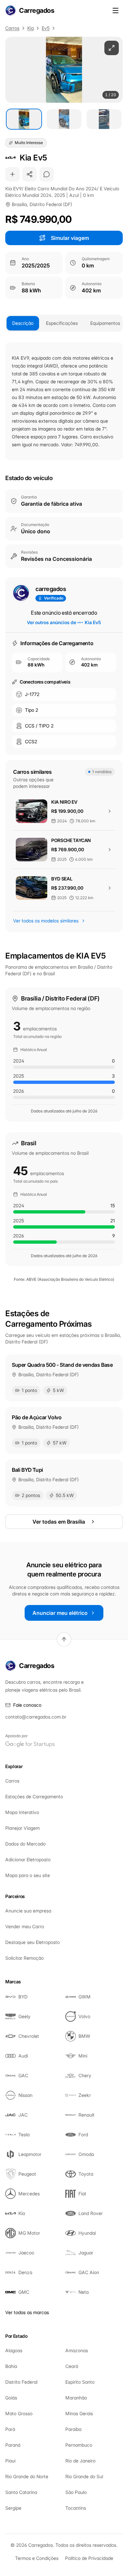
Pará (10, 2429)
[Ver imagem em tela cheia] (112, 48)
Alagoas (14, 2350)
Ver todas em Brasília (59, 1522)
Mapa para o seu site (28, 1875)
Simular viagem (70, 238)
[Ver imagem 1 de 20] (24, 119)
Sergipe (13, 2508)
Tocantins (76, 2508)
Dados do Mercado (25, 1844)
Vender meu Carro (25, 1926)
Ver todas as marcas (27, 2312)
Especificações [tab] (62, 323)
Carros (12, 28)
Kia (31, 28)
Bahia (11, 2366)
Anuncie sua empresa (28, 1911)
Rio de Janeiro (80, 2461)
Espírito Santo (80, 2382)
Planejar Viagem (22, 1828)
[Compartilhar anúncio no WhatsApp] (47, 174)
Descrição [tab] (23, 323)
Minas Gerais (79, 2413)
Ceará (72, 2366)
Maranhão (76, 2398)
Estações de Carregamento (34, 1796)
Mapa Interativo (22, 1812)
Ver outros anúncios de (64, 622)
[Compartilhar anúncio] (30, 174)
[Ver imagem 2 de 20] (64, 119)
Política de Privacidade (89, 2558)
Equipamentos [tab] (105, 323)
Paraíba (73, 2429)
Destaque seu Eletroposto (32, 1942)
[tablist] (64, 323)
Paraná (13, 2445)
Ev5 (46, 28)
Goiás (11, 2398)
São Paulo (76, 2492)
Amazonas (77, 2350)
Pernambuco (79, 2445)
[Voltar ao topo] (64, 1639)
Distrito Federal (21, 2382)
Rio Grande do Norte (27, 2476)
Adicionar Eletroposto (28, 1859)
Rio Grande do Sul (84, 2476)
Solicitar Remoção (24, 1958)
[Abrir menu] (116, 11)
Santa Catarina (21, 2492)
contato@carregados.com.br (36, 1717)
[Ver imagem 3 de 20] (104, 119)
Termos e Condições (37, 2558)
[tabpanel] (64, 401)
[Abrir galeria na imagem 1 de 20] (64, 70)
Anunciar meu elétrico (60, 1613)
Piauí (10, 2461)
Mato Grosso (19, 2413)
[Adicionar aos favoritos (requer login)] (12, 174)
